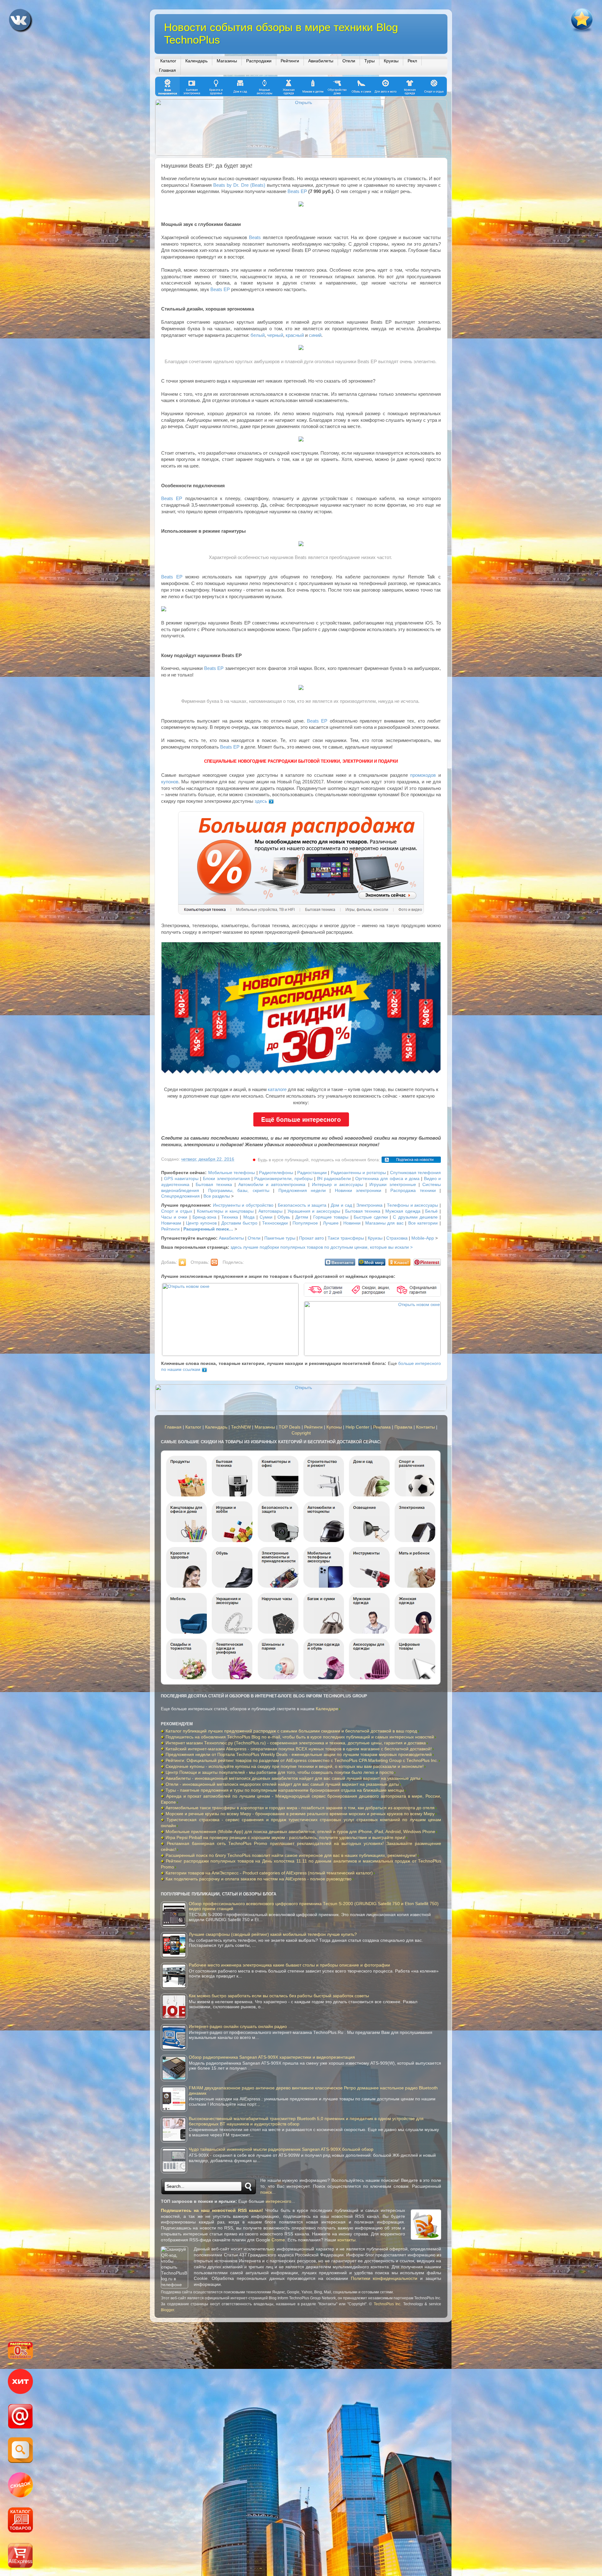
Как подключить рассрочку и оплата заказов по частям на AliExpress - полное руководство (259, 1879)
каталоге (277, 1089)
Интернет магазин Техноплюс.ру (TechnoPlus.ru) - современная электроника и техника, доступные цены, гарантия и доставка (296, 1743)
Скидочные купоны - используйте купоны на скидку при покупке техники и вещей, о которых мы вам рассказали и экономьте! (295, 1766)
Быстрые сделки (371, 1217)
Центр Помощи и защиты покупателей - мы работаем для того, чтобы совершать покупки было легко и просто (280, 1772)
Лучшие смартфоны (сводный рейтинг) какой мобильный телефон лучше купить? (273, 1934)
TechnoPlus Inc (387, 2304)
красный (295, 335)
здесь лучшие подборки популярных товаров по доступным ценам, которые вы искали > (322, 1247)
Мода (249, 1217)
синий (315, 335)
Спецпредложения (180, 1196)
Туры (370, 61)
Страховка (397, 1238)
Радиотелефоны (276, 1173)
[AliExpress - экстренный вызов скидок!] (20, 2486)
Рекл (412, 61)
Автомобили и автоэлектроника (272, 1185)
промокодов (423, 775)
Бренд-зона (204, 1217)
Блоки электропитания (226, 1179)
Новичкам (171, 1223)
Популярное (305, 1223)
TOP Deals (290, 1427)
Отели (349, 61)
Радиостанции (312, 1173)
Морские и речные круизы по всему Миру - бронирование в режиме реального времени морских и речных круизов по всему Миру (300, 1814)
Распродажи (259, 61)
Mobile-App (423, 1238)
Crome (278, 2240)
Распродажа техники (413, 1191)
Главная (167, 70)
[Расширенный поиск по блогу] (20, 2451)
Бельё (431, 1211)
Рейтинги (290, 61)
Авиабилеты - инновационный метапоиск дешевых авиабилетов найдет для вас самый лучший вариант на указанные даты (293, 1778)
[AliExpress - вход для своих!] (20, 2556)
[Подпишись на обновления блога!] (20, 2417)
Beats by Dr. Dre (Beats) (239, 185)
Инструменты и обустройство (243, 1205)
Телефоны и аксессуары (413, 1205)
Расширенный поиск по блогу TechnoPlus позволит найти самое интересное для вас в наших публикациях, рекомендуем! (291, 1855)
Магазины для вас (384, 1223)
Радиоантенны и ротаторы (358, 1173)
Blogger (167, 2310)
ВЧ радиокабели (334, 1179)
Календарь (196, 61)
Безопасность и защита (302, 1205)
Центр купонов (201, 1223)
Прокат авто (312, 1238)
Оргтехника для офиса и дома (387, 1179)
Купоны (334, 1427)
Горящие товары (331, 1217)
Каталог (168, 61)
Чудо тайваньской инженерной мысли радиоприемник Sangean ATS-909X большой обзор (281, 2149)
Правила (403, 1427)
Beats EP (297, 191)
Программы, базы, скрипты (239, 1191)
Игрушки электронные (393, 1185)
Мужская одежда (403, 1211)
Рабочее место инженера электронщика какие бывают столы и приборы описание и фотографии (289, 1965)
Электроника (369, 1205)
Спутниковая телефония (415, 1173)
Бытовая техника (214, 1185)
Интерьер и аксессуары (338, 1185)
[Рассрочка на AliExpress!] (20, 2351)
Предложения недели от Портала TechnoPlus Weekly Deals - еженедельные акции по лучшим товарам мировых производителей (299, 1755)
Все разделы (217, 1196)
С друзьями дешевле (415, 1217)
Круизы (391, 61)
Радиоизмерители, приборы (283, 1179)
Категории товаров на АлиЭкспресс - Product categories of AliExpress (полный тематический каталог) (269, 1873)
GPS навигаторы (181, 1179)
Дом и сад (341, 1205)
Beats (255, 238)
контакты (346, 2240)
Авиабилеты (321, 61)
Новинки (352, 1223)
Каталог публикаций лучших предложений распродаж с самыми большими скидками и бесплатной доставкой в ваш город (291, 1731)
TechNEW (241, 1427)
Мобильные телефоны (232, 1173)
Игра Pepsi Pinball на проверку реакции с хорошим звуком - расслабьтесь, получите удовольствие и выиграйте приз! (285, 1838)
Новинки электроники (358, 1191)
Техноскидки (275, 1223)
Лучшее (331, 1223)
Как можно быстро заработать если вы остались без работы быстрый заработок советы (279, 1996)
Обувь (284, 1217)
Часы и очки (174, 1217)
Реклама (382, 1427)
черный (275, 335)
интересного (278, 2201)
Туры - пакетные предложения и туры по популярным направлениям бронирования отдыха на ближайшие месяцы (285, 1790)
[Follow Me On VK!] (21, 22)
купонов (170, 782)
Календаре (327, 1709)
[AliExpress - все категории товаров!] (20, 2521)
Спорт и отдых (177, 1211)
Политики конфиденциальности (384, 2278)
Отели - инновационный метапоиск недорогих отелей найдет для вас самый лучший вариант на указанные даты (282, 1784)
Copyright (301, 1433)
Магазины (227, 61)
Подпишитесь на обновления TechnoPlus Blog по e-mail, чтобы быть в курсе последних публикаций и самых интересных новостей (300, 1737)
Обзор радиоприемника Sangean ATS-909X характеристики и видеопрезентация (272, 2057)
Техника (230, 1217)
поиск (266, 2192)
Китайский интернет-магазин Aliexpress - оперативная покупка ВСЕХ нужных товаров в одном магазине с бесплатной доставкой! (299, 1749)
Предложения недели (302, 1191)
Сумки (266, 1217)
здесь (261, 801)
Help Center (357, 1427)
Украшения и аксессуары (314, 1211)
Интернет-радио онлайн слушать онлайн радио (238, 2027)
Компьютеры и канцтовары (225, 1211)
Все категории (423, 1223)
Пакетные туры (280, 1238)
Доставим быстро (240, 1223)
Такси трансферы (346, 1238)
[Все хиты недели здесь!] (20, 2382)
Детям (302, 1217)
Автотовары (270, 1211)
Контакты (425, 1427)
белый (258, 335)
